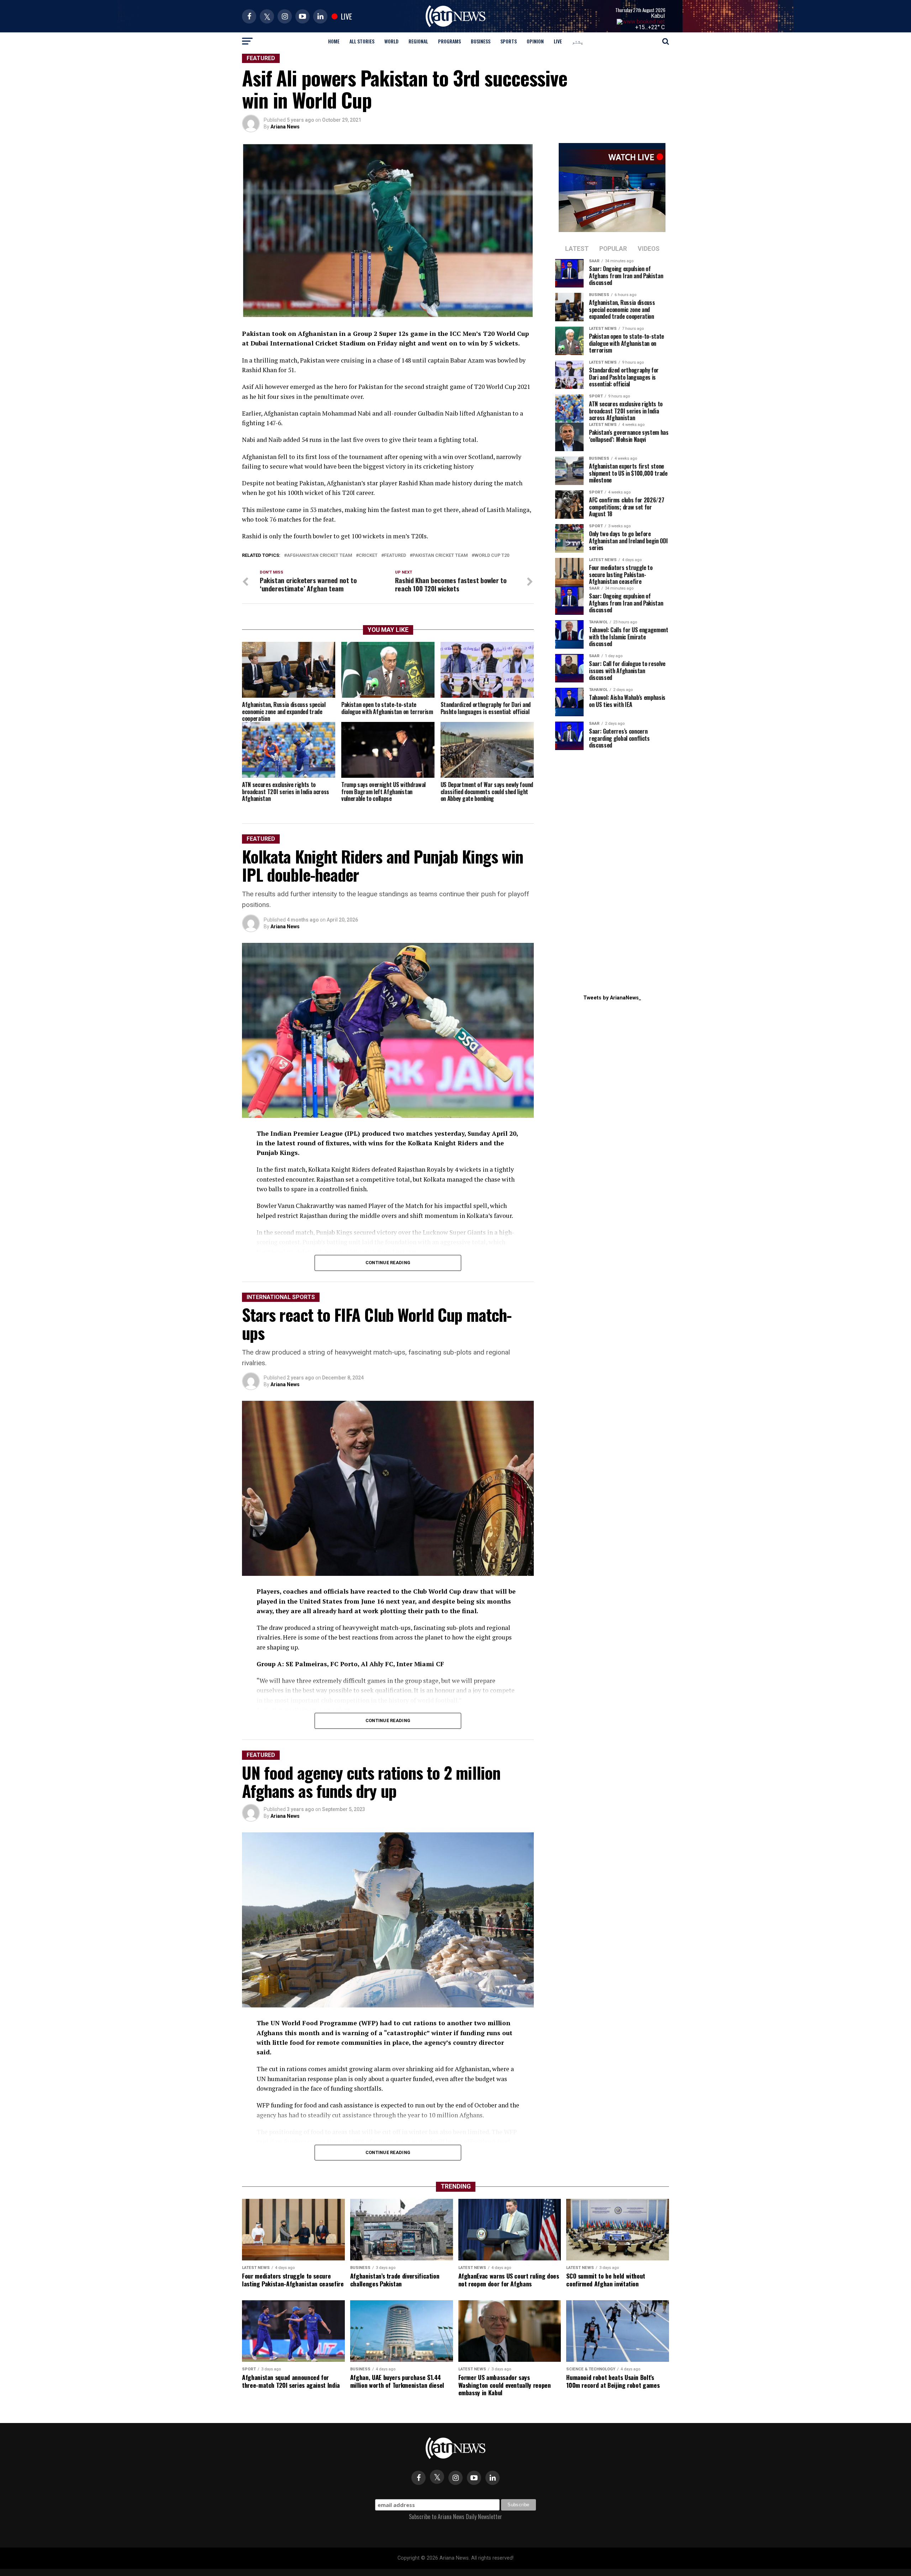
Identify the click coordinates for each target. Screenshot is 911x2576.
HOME (334, 41)
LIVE (558, 41)
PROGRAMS (449, 41)
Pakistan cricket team (440, 556)
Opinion (535, 41)
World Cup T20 (492, 556)
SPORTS (509, 41)
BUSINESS (481, 41)
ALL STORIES (362, 41)
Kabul (658, 16)
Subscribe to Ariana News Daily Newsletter (455, 2517)
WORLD (391, 41)
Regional (418, 41)
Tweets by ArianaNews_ (612, 998)
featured (395, 556)
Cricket (368, 556)
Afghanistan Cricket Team (320, 556)
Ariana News (285, 127)
